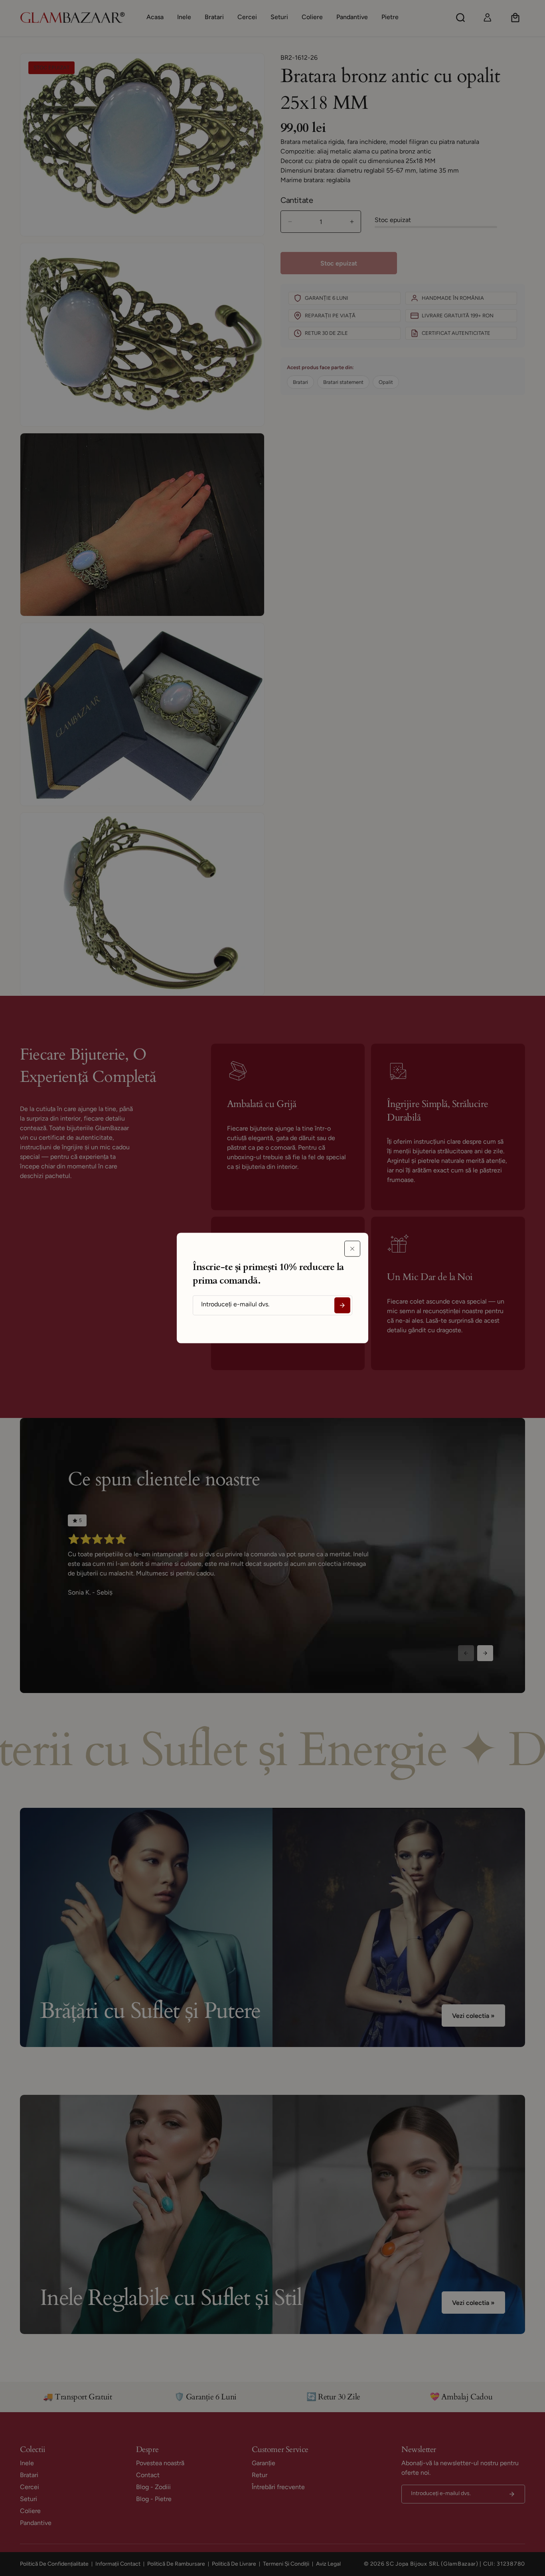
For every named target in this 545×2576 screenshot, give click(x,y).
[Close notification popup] (352, 1249)
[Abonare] (342, 1306)
